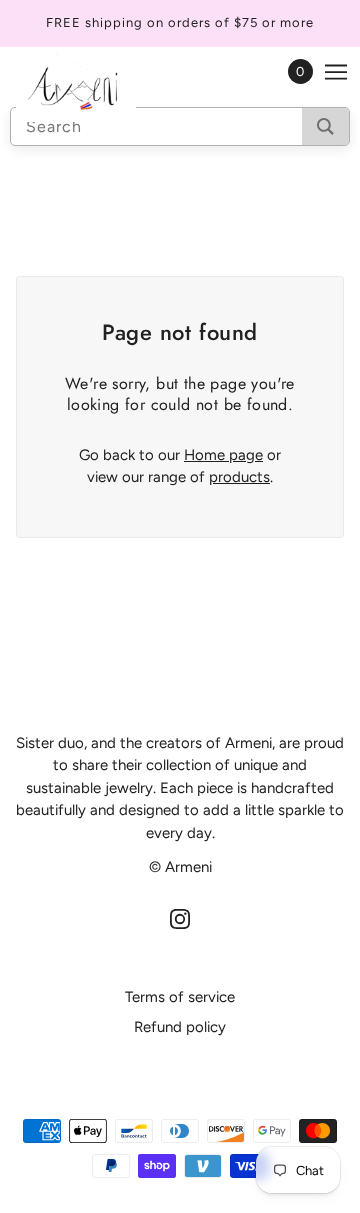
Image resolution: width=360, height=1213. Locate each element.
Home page (223, 455)
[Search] (325, 126)
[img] (180, 918)
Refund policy (180, 1027)
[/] (96, 87)
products (239, 477)
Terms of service (180, 997)
